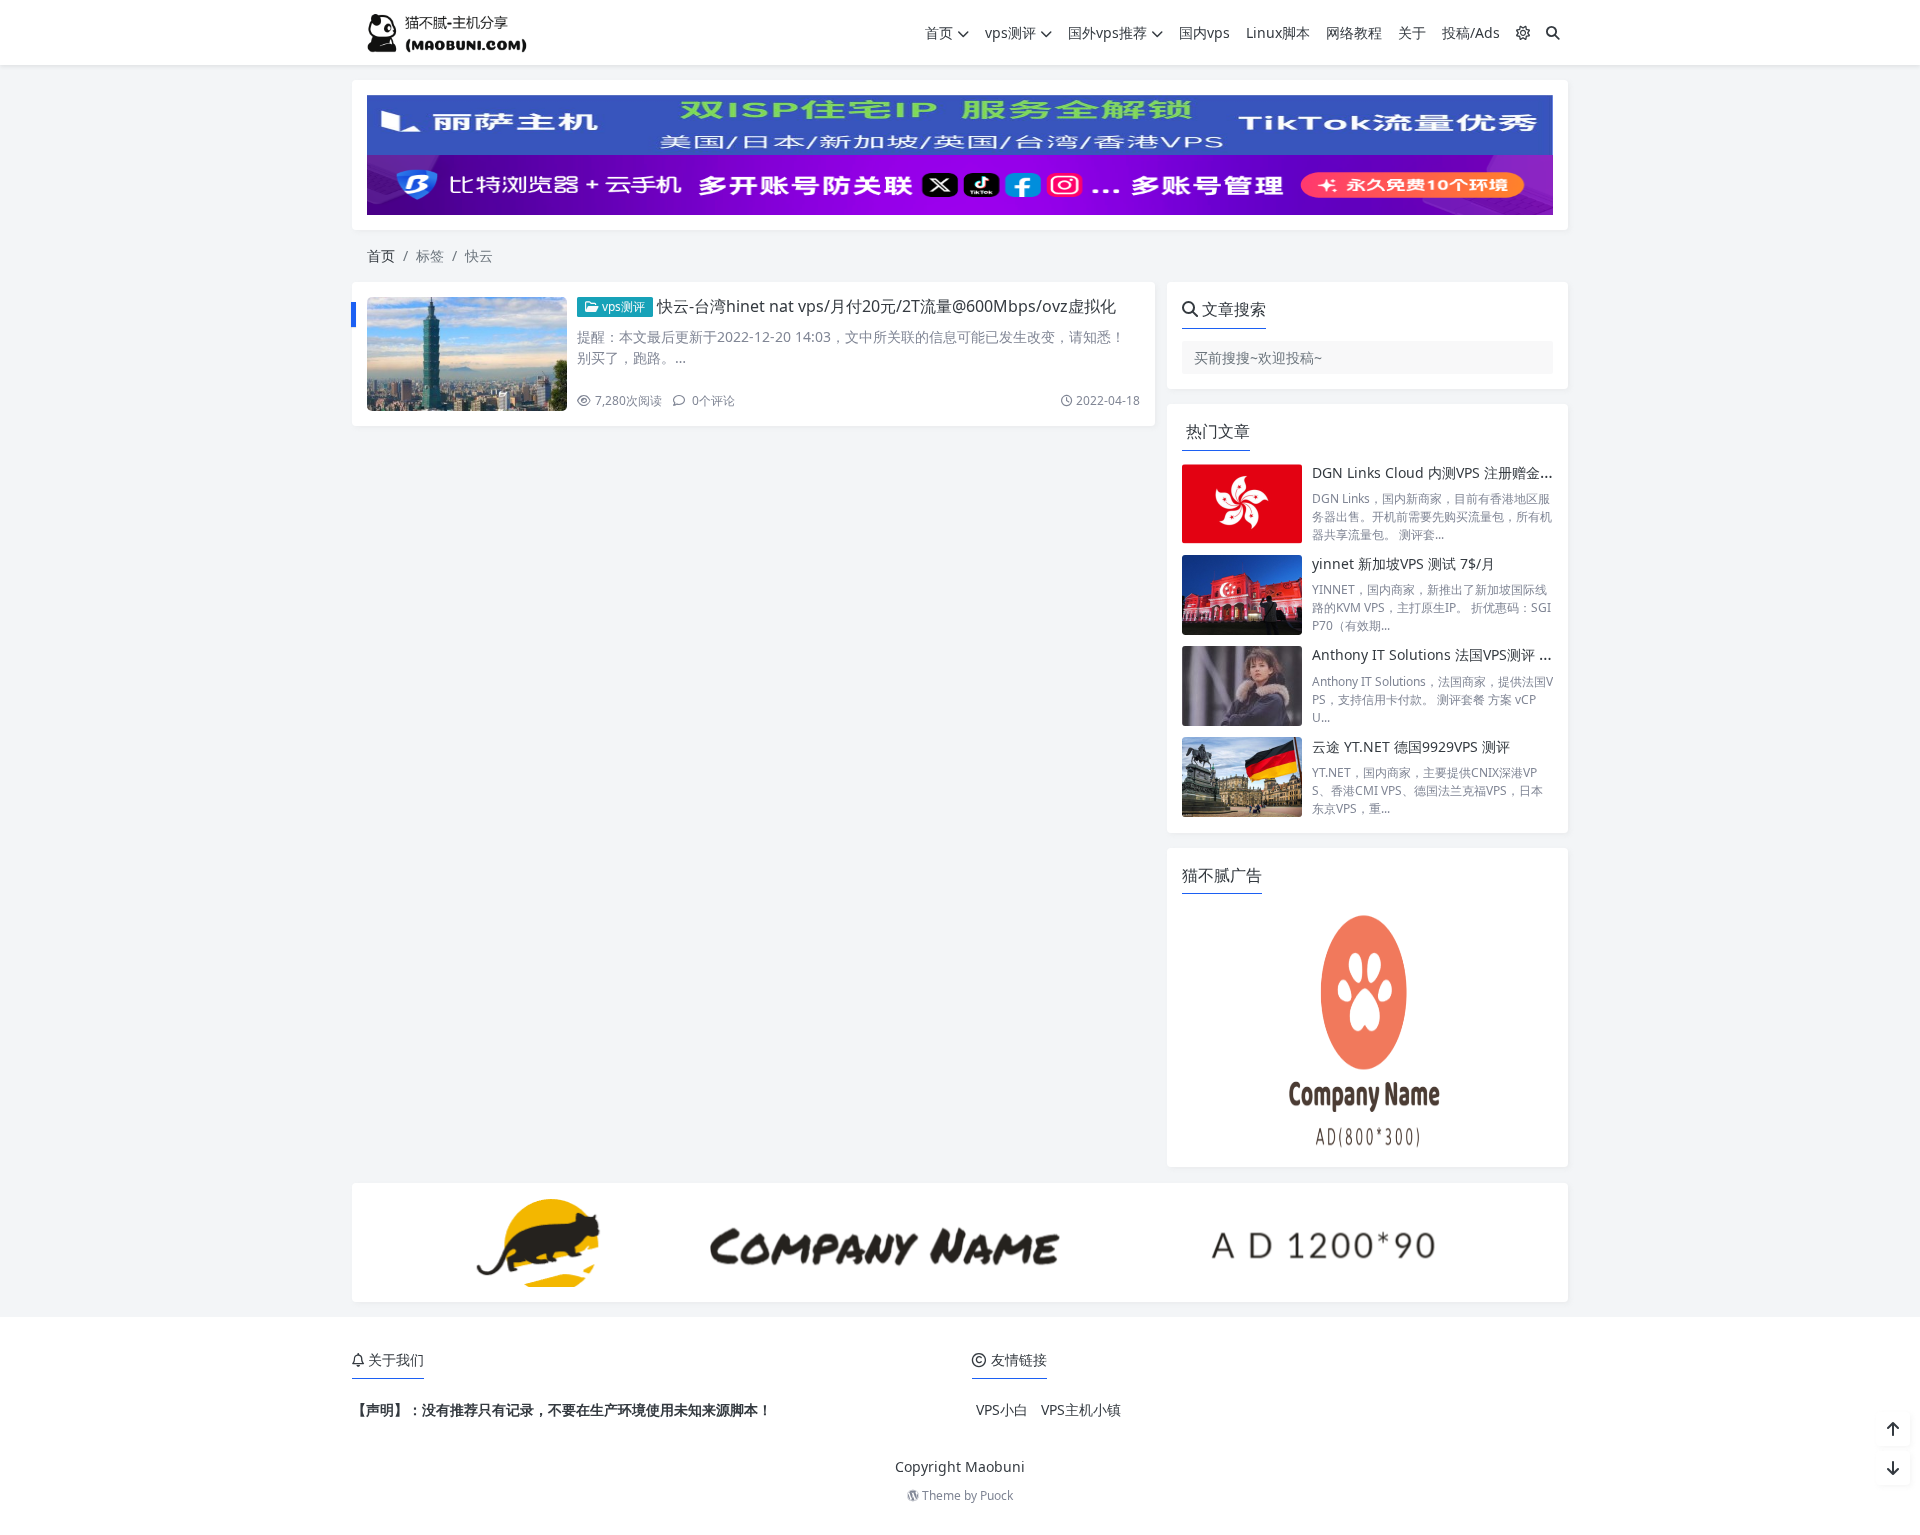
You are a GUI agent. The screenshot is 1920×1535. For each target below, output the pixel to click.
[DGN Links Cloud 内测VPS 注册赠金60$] (1242, 503)
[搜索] (1553, 32)
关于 (1412, 32)
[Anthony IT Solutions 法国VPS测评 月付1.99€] (1242, 685)
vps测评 (1010, 32)
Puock (996, 1495)
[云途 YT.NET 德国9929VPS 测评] (1242, 777)
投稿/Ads (1471, 32)
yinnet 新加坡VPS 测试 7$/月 (1403, 563)
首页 (939, 32)
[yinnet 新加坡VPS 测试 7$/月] (1242, 594)
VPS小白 (1002, 1409)
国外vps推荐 (1107, 32)
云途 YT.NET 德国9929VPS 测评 (1411, 746)
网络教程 (1354, 32)
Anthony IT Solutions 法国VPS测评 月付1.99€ (1457, 654)
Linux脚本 (1278, 32)
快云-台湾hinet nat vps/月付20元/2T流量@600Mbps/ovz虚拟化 (886, 306)
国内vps (1204, 32)
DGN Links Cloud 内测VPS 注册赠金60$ (1438, 472)
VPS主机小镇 (1081, 1409)
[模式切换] (1523, 32)
